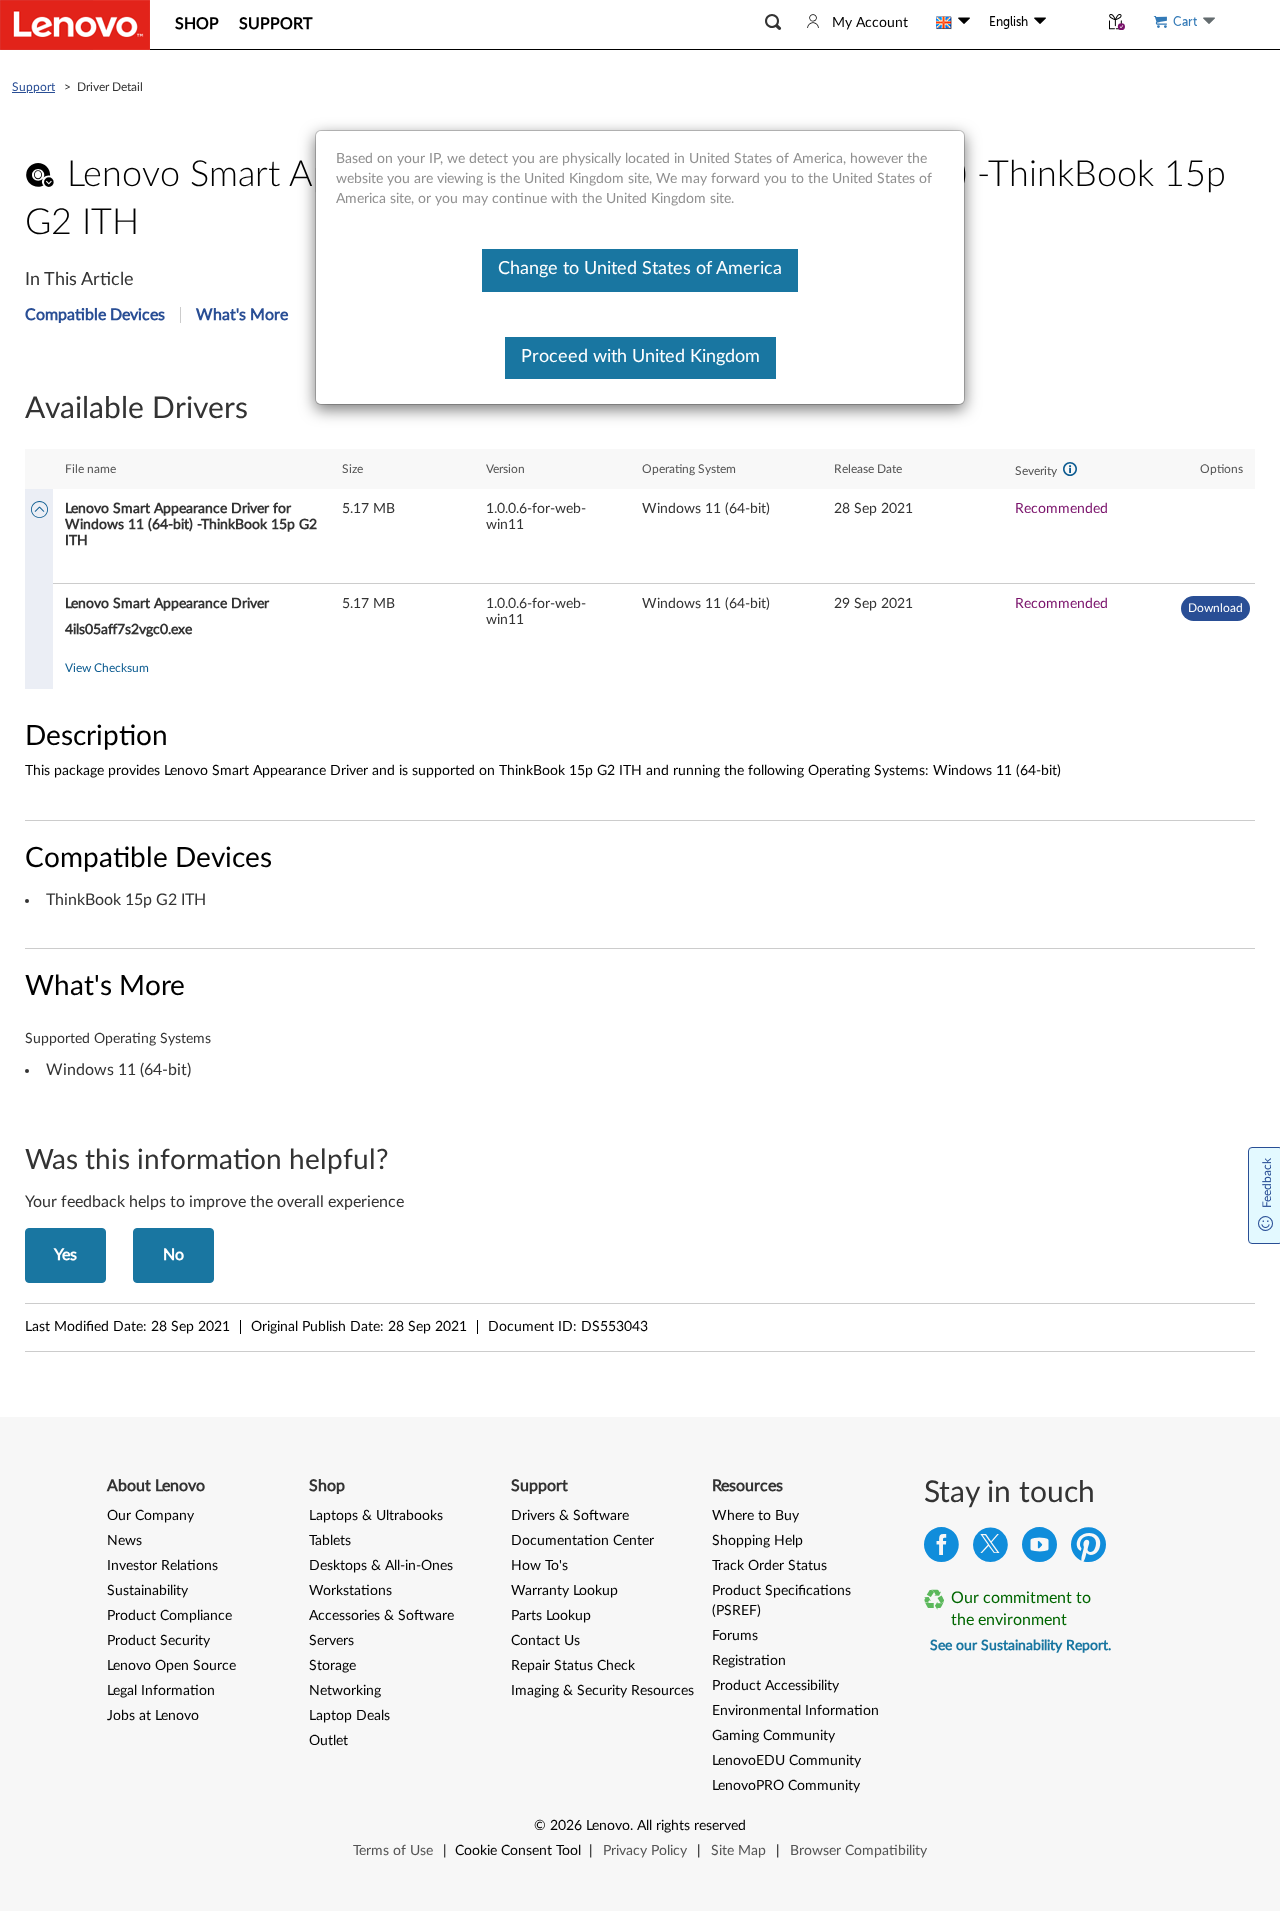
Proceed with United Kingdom (640, 357)
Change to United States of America (640, 269)
